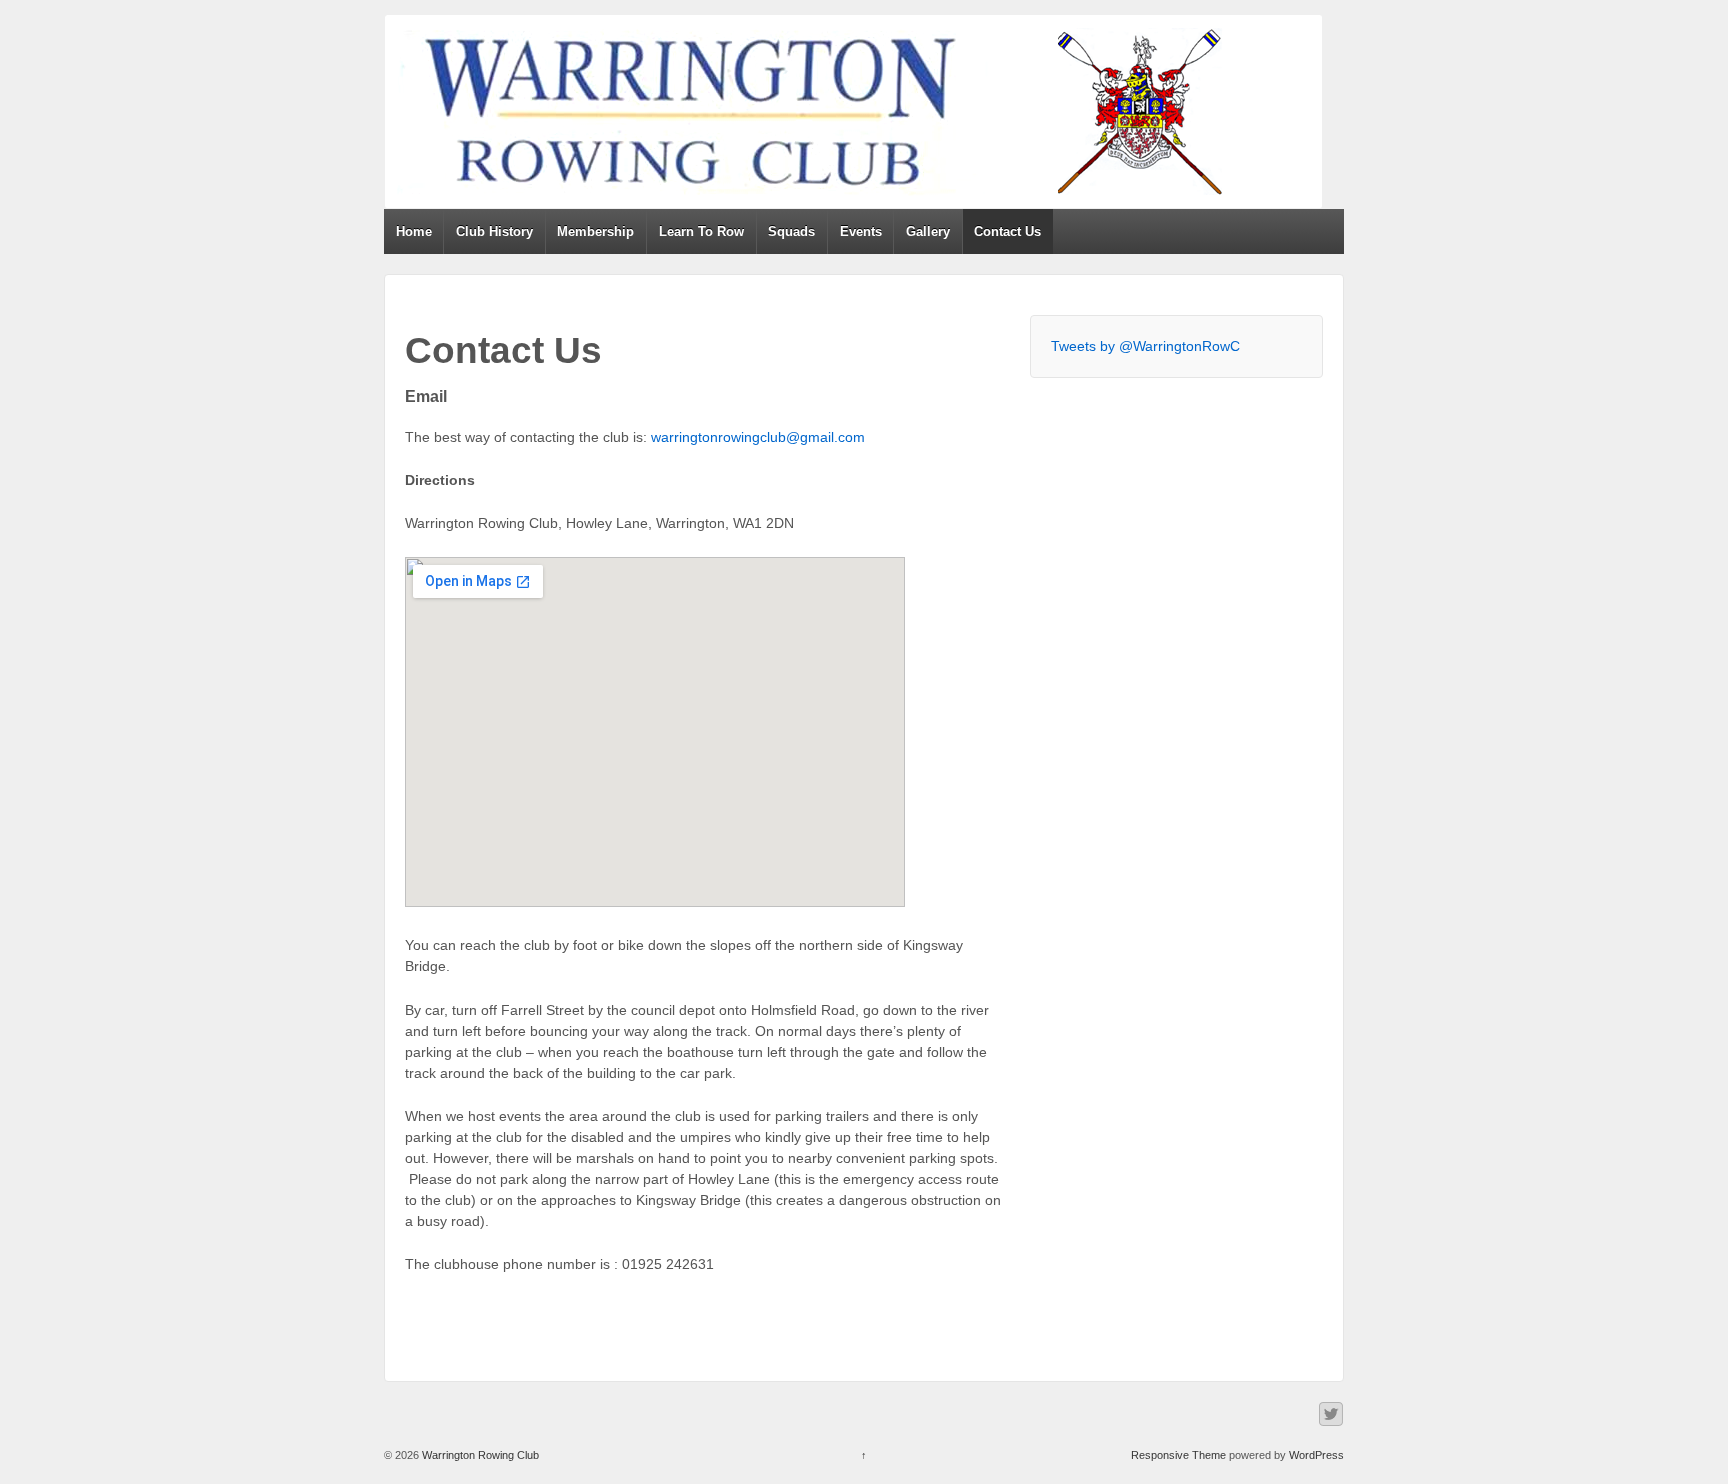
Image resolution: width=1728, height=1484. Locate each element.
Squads (791, 231)
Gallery (928, 231)
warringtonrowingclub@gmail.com (758, 437)
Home (414, 231)
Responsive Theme (1178, 1455)
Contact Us (1007, 231)
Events (861, 231)
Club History (494, 231)
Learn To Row (701, 231)
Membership (595, 231)
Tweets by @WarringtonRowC (1145, 346)
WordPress (1316, 1455)
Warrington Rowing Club (479, 1455)
